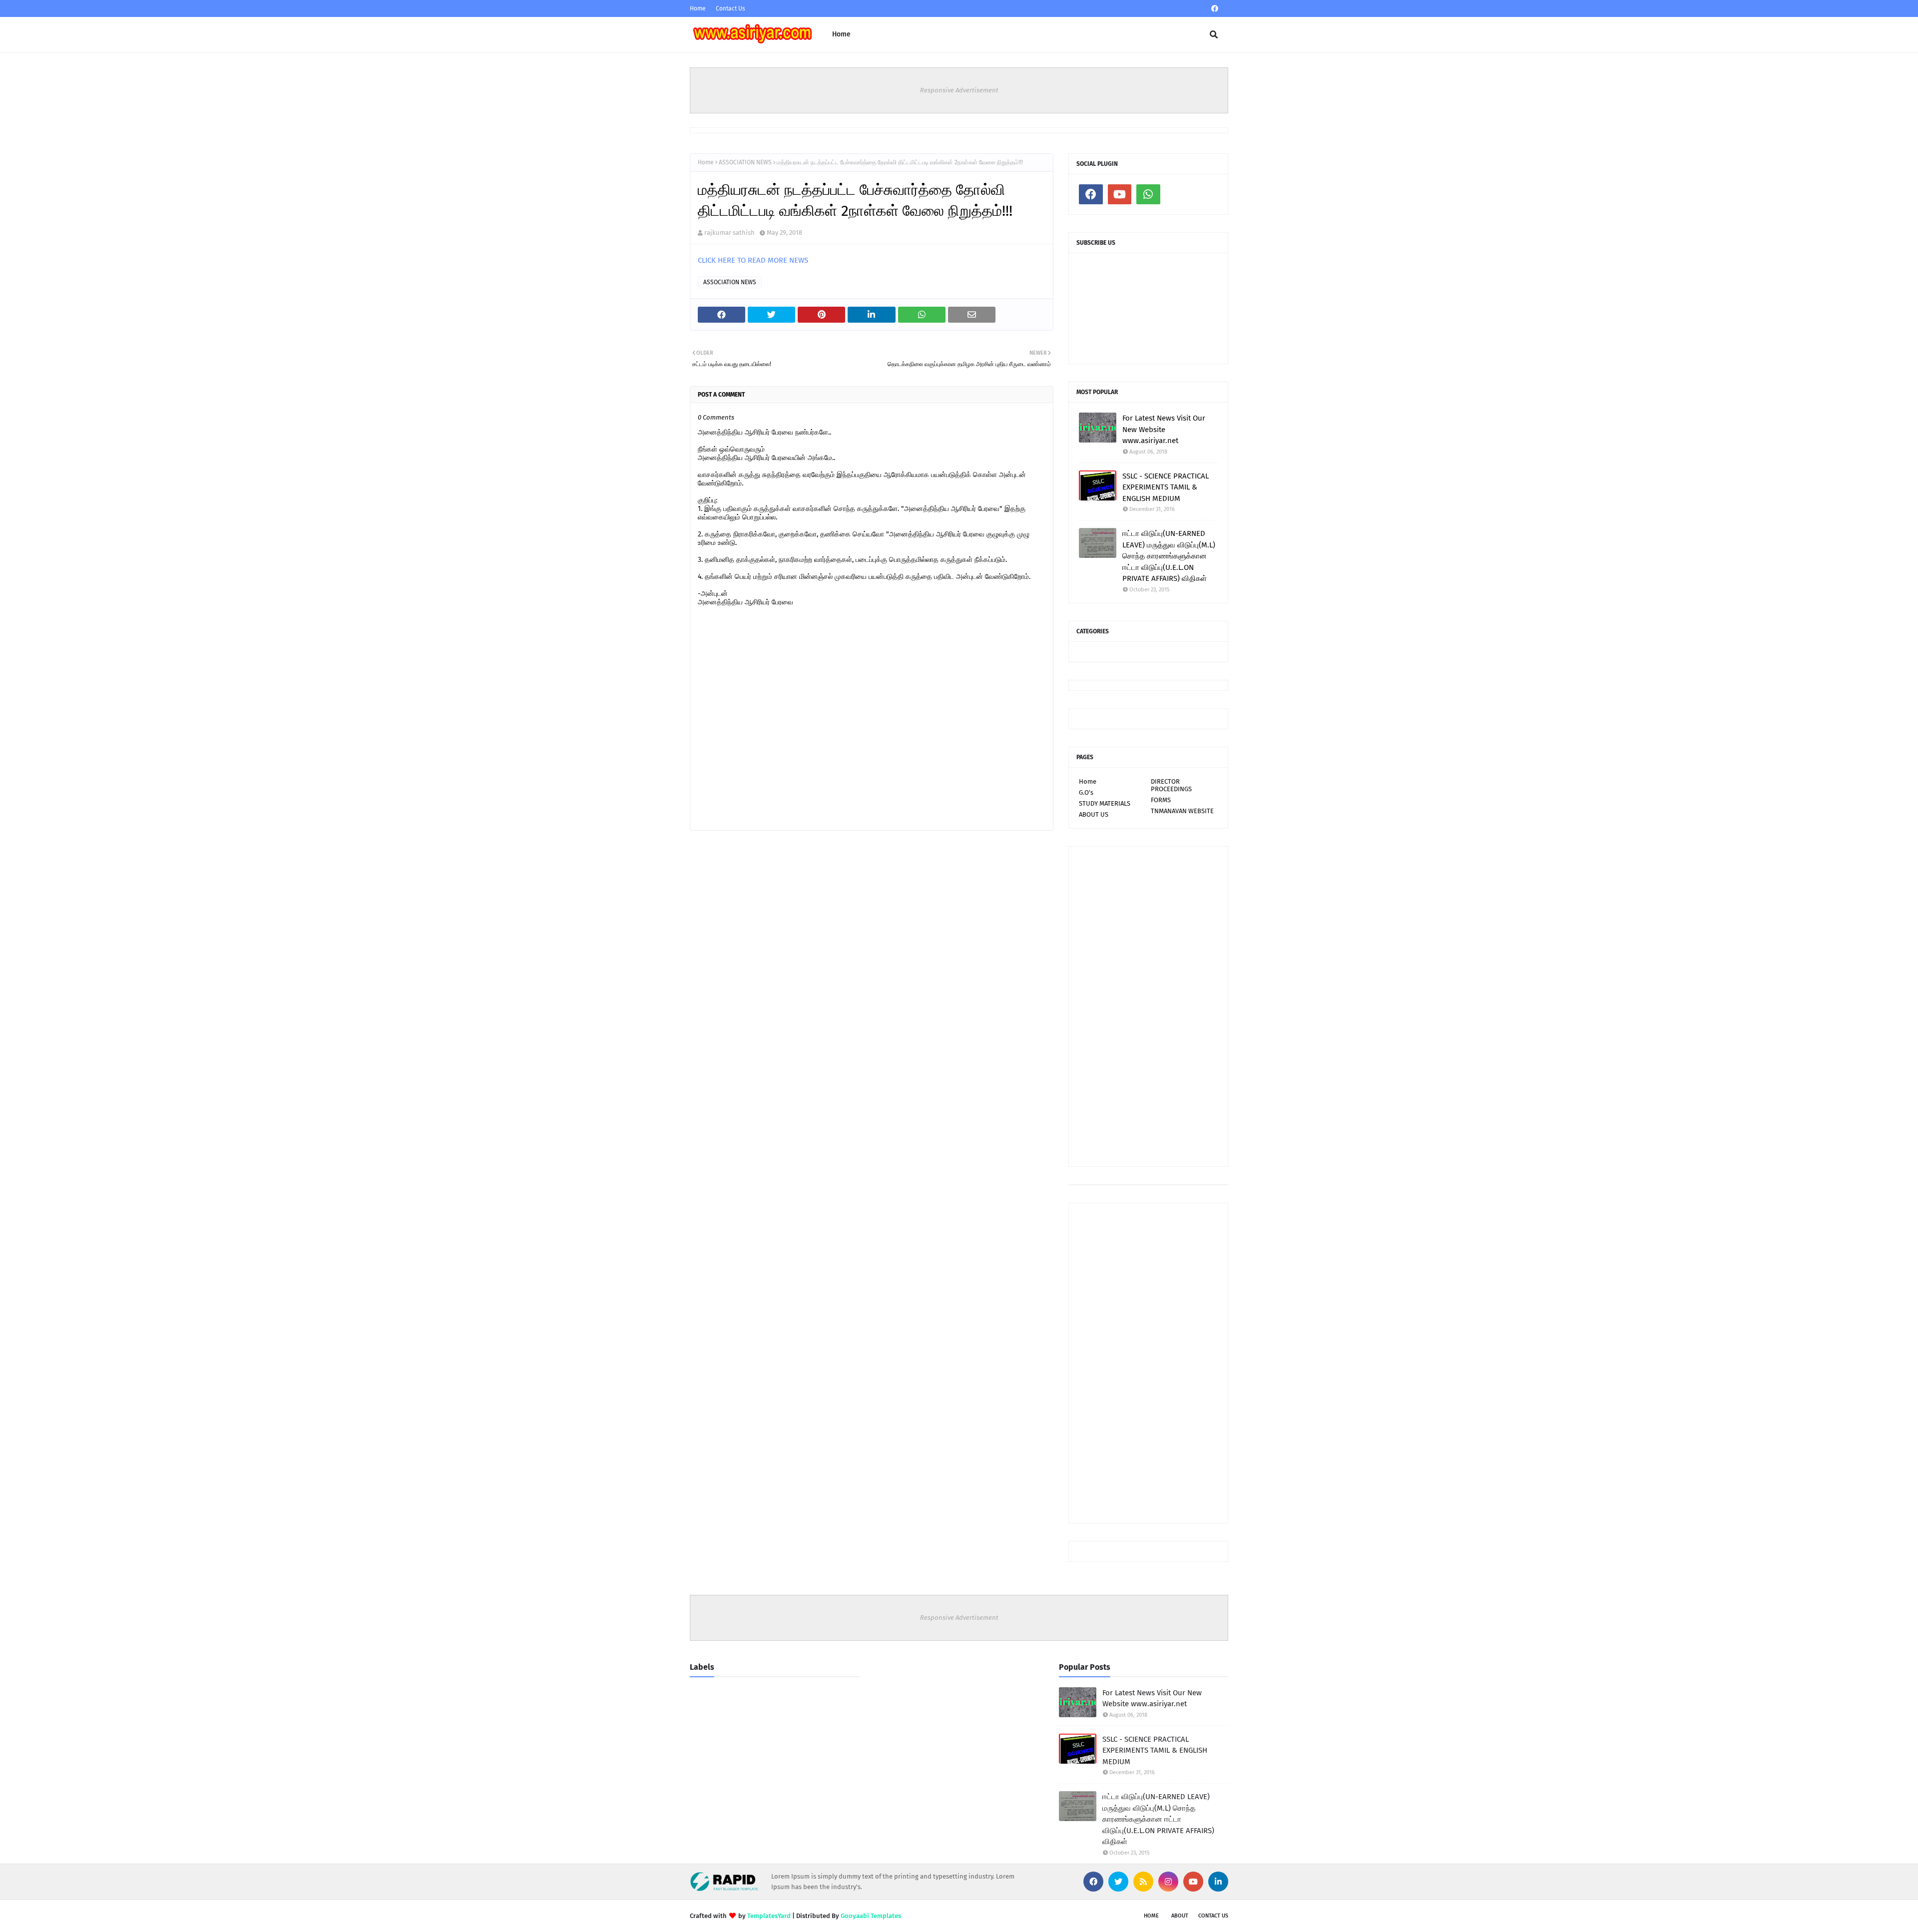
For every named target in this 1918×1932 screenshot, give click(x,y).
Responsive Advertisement (959, 90)
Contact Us (730, 8)
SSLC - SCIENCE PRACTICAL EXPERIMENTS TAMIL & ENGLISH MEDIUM (1166, 487)
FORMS (1161, 800)
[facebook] (1215, 9)
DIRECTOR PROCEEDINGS (1171, 785)
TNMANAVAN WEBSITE (1182, 811)
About (1180, 1916)
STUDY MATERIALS (1105, 803)
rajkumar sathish (729, 233)
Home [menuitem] (841, 34)
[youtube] (1120, 194)
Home (698, 8)
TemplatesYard (769, 1916)
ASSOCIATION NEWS (745, 162)
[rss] (1143, 1882)
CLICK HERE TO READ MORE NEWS (753, 260)
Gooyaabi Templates (871, 1916)
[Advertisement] (1148, 1006)
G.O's (1086, 792)
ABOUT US (1094, 814)
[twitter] (1118, 1882)
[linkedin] (1218, 1882)
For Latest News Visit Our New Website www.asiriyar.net (1164, 429)
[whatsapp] (1148, 194)
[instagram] (1168, 1882)
